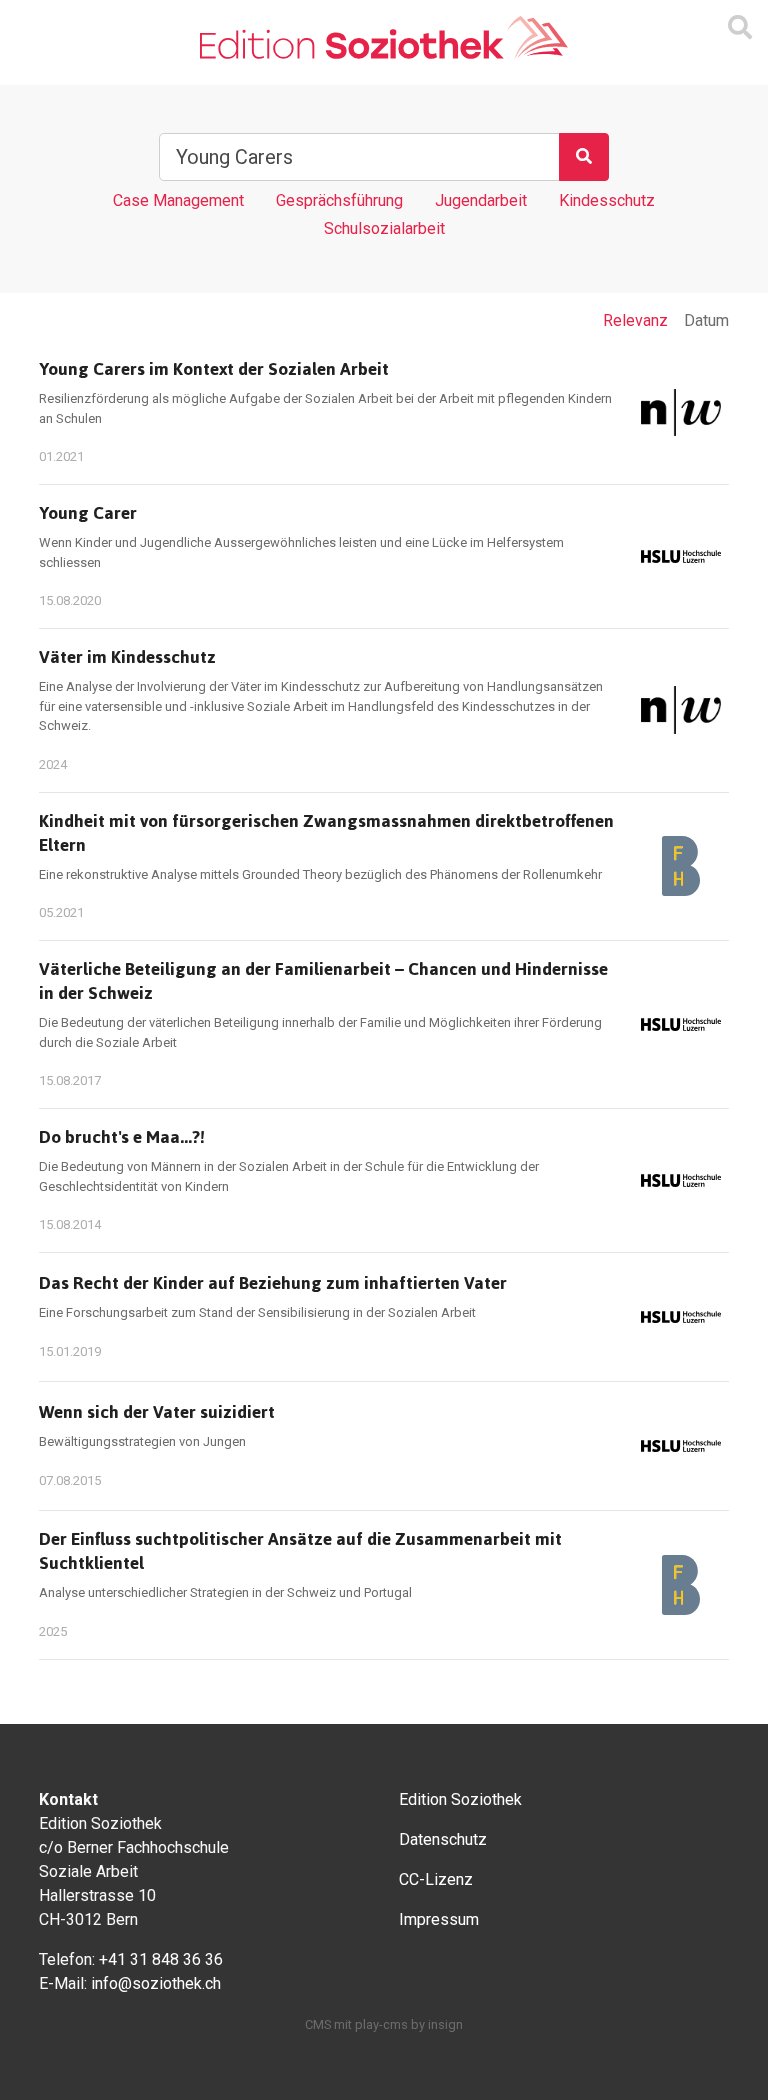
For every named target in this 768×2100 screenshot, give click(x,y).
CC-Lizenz (436, 1879)
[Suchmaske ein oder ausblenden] (740, 28)
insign (445, 2024)
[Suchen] (584, 157)
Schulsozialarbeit (384, 228)
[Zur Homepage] (384, 38)
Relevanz (635, 320)
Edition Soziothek (460, 1799)
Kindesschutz (607, 200)
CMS (318, 2024)
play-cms (381, 2024)
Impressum (439, 1919)
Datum (706, 320)
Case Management (178, 200)
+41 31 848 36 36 (161, 1959)
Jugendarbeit (481, 200)
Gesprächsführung (339, 200)
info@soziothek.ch (156, 1983)
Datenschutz (443, 1839)
